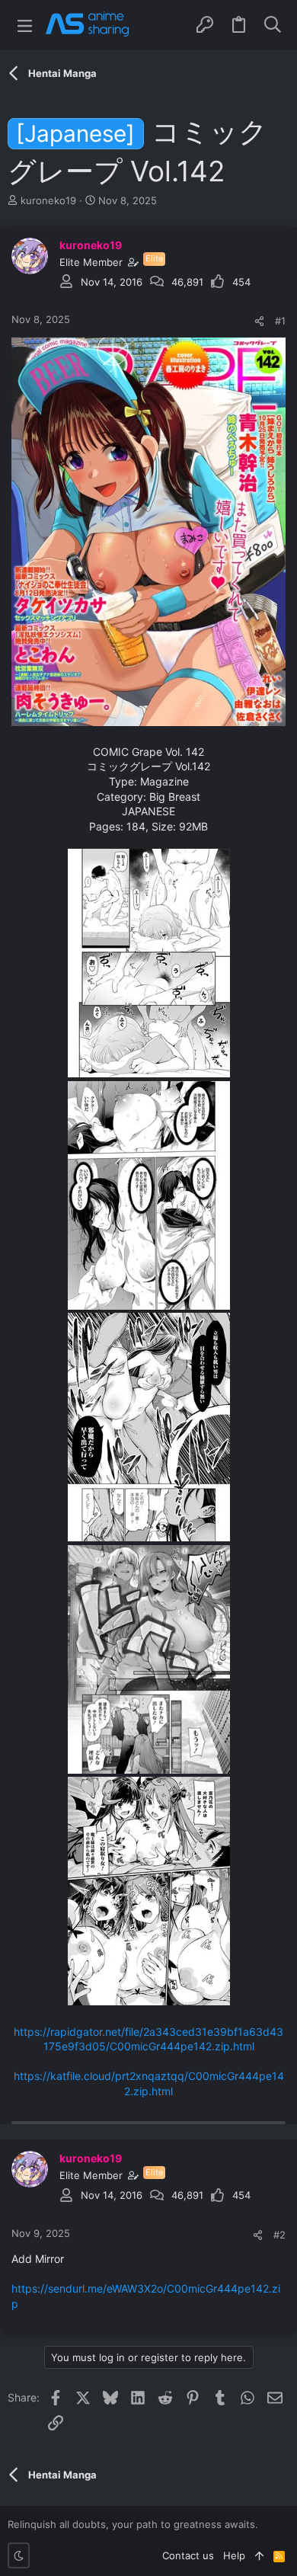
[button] (25, 25)
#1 (280, 321)
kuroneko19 (48, 200)
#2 (279, 2235)
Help (234, 2555)
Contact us (188, 2555)
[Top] (259, 2555)
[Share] (259, 321)
